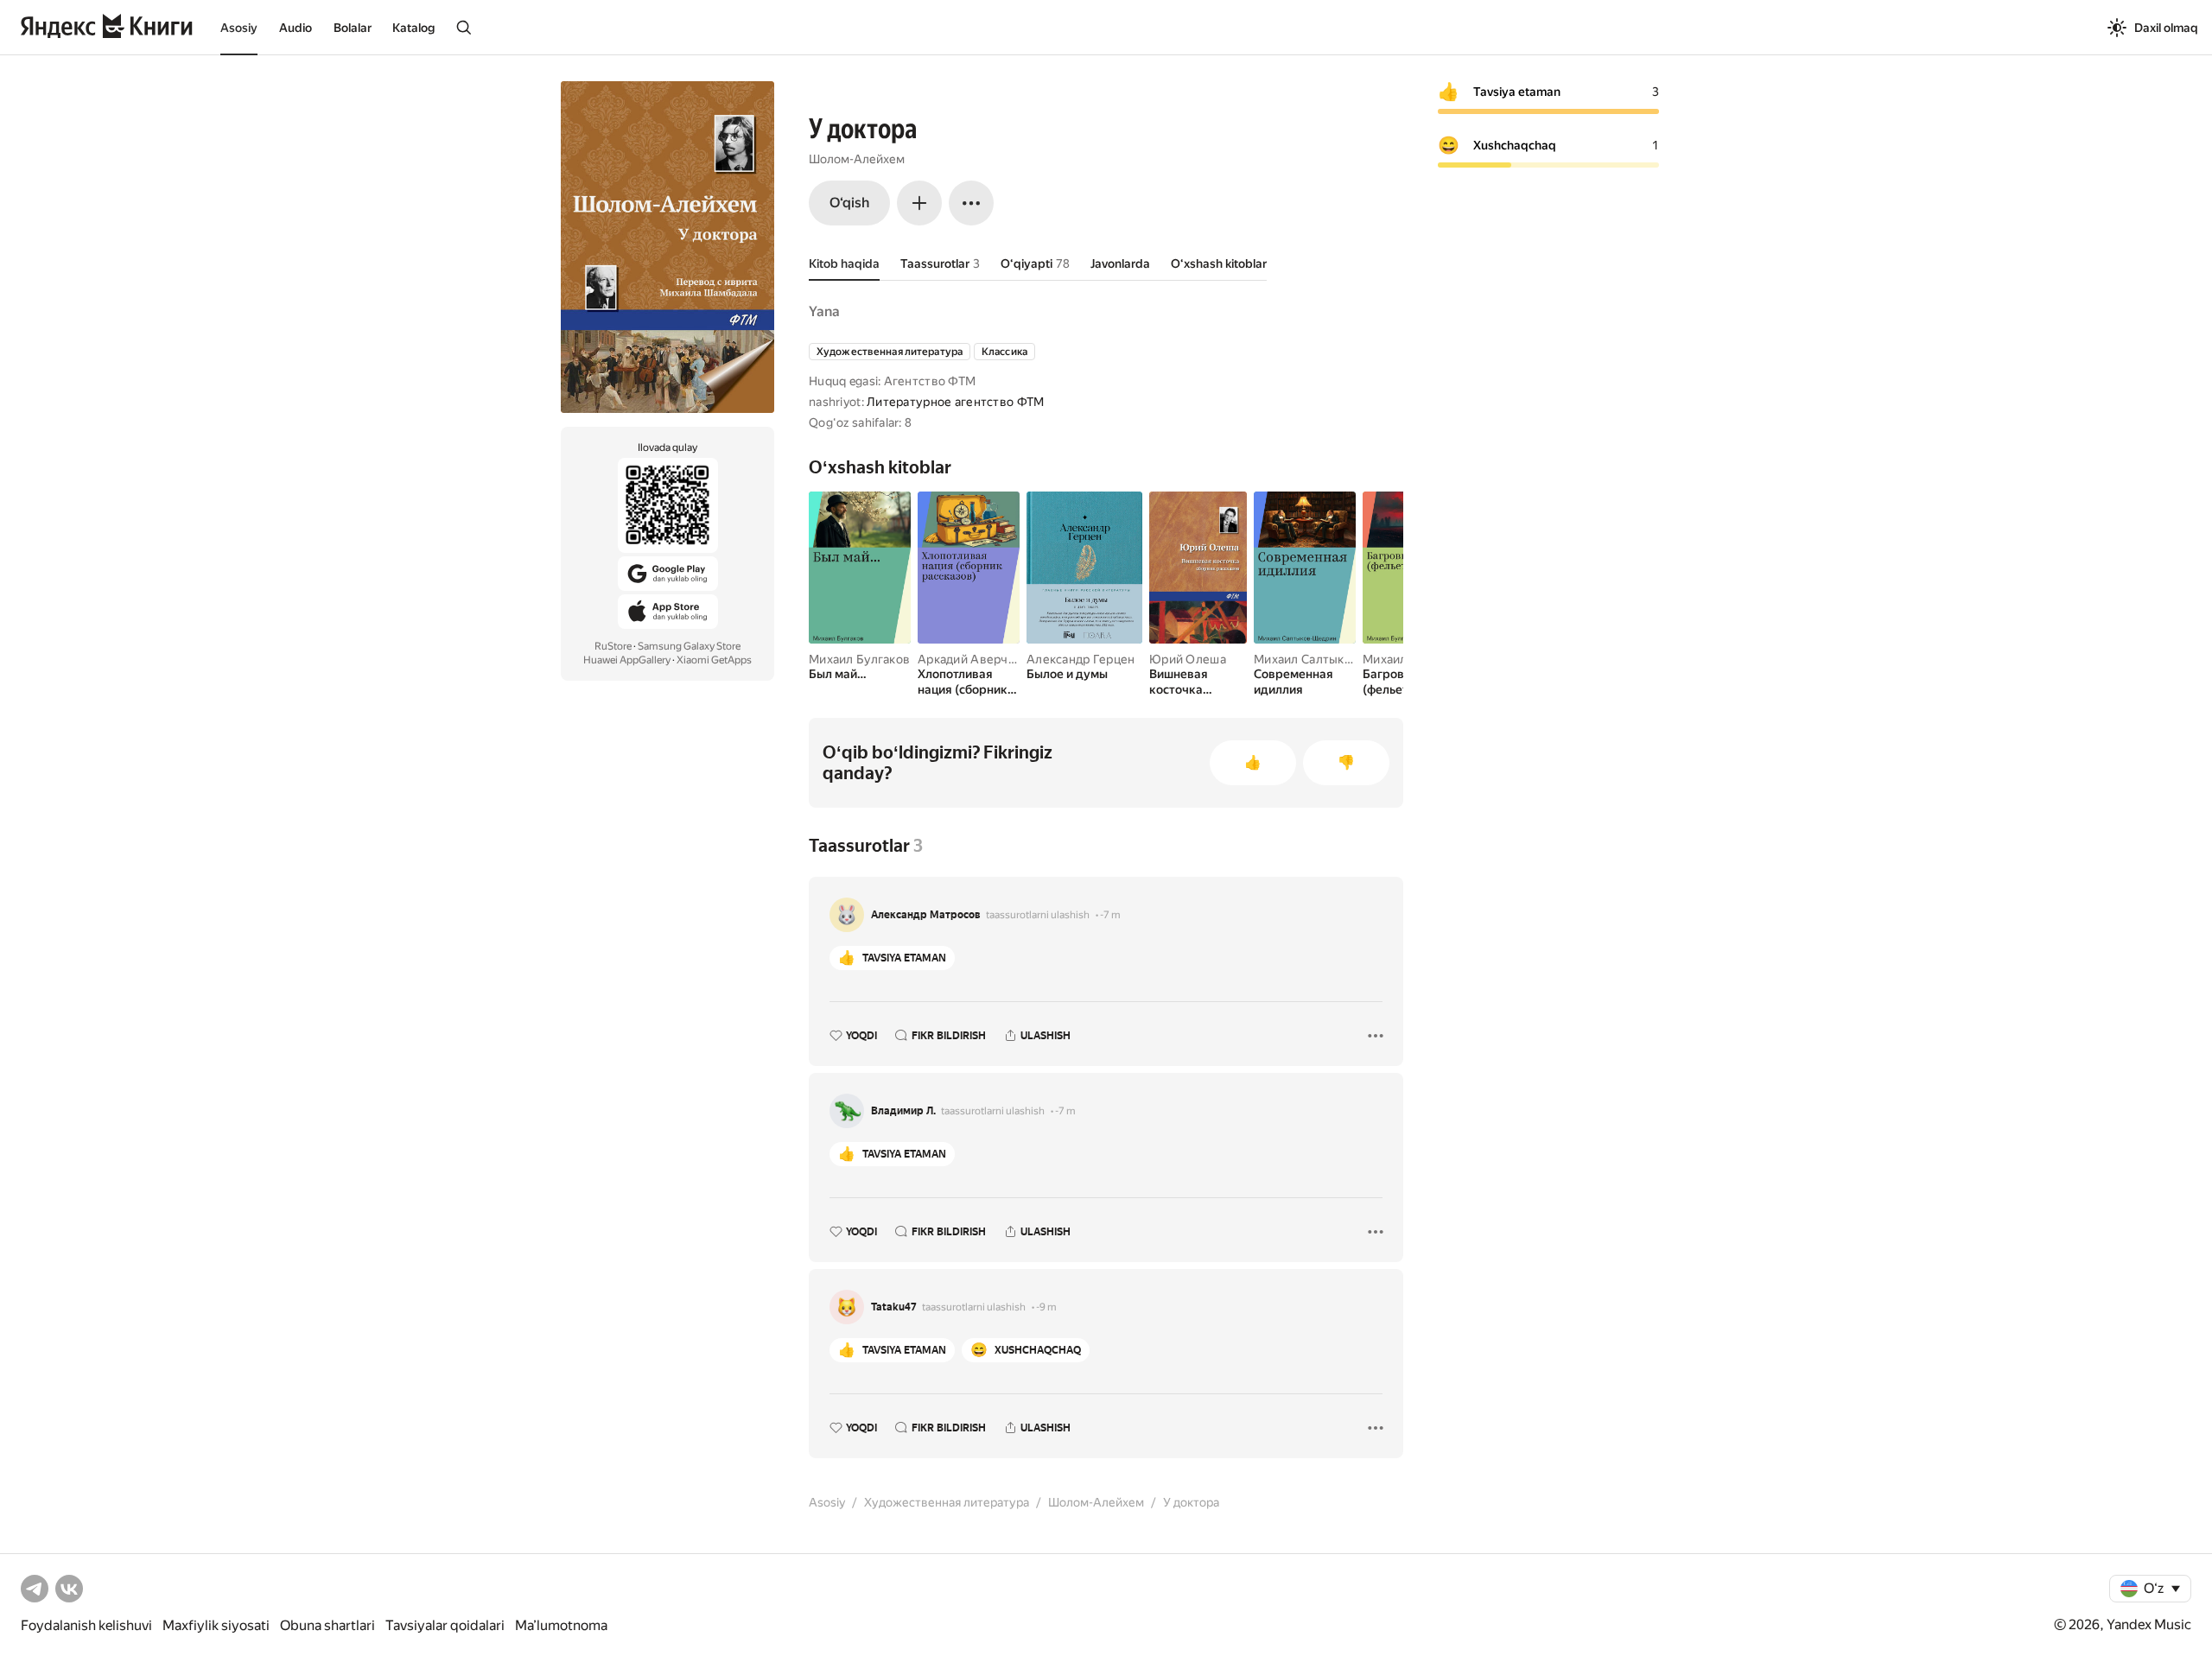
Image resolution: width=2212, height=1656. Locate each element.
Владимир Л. (903, 1111)
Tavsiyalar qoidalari (445, 1625)
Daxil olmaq (2166, 28)
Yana (824, 311)
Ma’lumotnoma (561, 1625)
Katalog (413, 28)
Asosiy (239, 28)
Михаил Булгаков (859, 659)
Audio (296, 28)
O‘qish (849, 203)
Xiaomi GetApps (714, 660)
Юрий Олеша (1188, 659)
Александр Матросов (926, 915)
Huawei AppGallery (627, 660)
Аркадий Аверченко (977, 659)
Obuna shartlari (327, 1625)
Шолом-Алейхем (857, 159)
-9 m (1046, 1307)
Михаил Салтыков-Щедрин (1332, 659)
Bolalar (353, 28)
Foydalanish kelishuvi (86, 1625)
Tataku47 (894, 1307)
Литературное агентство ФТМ (955, 402)
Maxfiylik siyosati (216, 1625)
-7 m (1110, 915)
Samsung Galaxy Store (689, 646)
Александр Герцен (1081, 659)
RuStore (613, 646)
